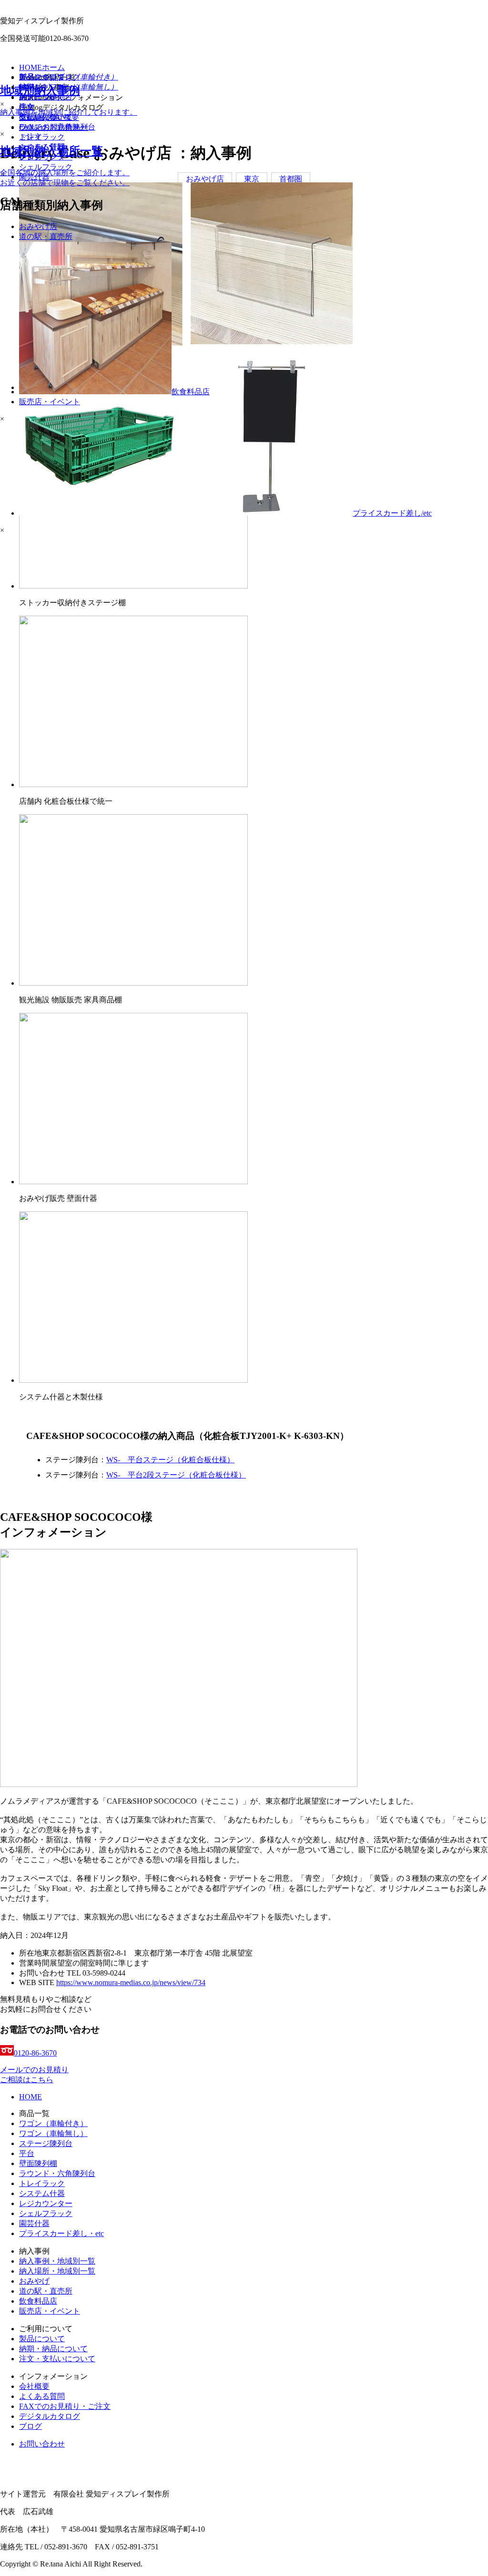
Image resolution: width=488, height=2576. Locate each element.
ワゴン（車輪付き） (53, 2123)
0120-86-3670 (35, 2053)
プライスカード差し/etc (392, 513)
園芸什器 (34, 2223)
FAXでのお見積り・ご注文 (65, 2406)
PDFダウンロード (49, 87)
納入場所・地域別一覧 (57, 2271)
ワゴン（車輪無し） (53, 2133)
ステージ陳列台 (46, 2143)
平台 (27, 2153)
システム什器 (42, 2193)
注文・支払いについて (57, 2359)
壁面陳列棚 (38, 2163)
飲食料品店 (38, 2301)
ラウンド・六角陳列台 (57, 2173)
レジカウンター (46, 2203)
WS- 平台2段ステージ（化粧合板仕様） (176, 1475)
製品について (42, 2339)
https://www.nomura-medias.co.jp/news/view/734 (131, 1982)
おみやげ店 (38, 226)
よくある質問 (42, 2396)
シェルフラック (46, 2213)
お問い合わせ (42, 2444)
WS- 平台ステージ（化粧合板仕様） (170, 1460)
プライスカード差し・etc (61, 2233)
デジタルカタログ (50, 2416)
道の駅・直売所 (46, 2291)
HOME (30, 2097)
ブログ (30, 2426)
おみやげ (34, 2281)
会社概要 (34, 2386)
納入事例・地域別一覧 (57, 2261)
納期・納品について (53, 2349)
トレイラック (42, 2183)
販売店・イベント (50, 2311)
